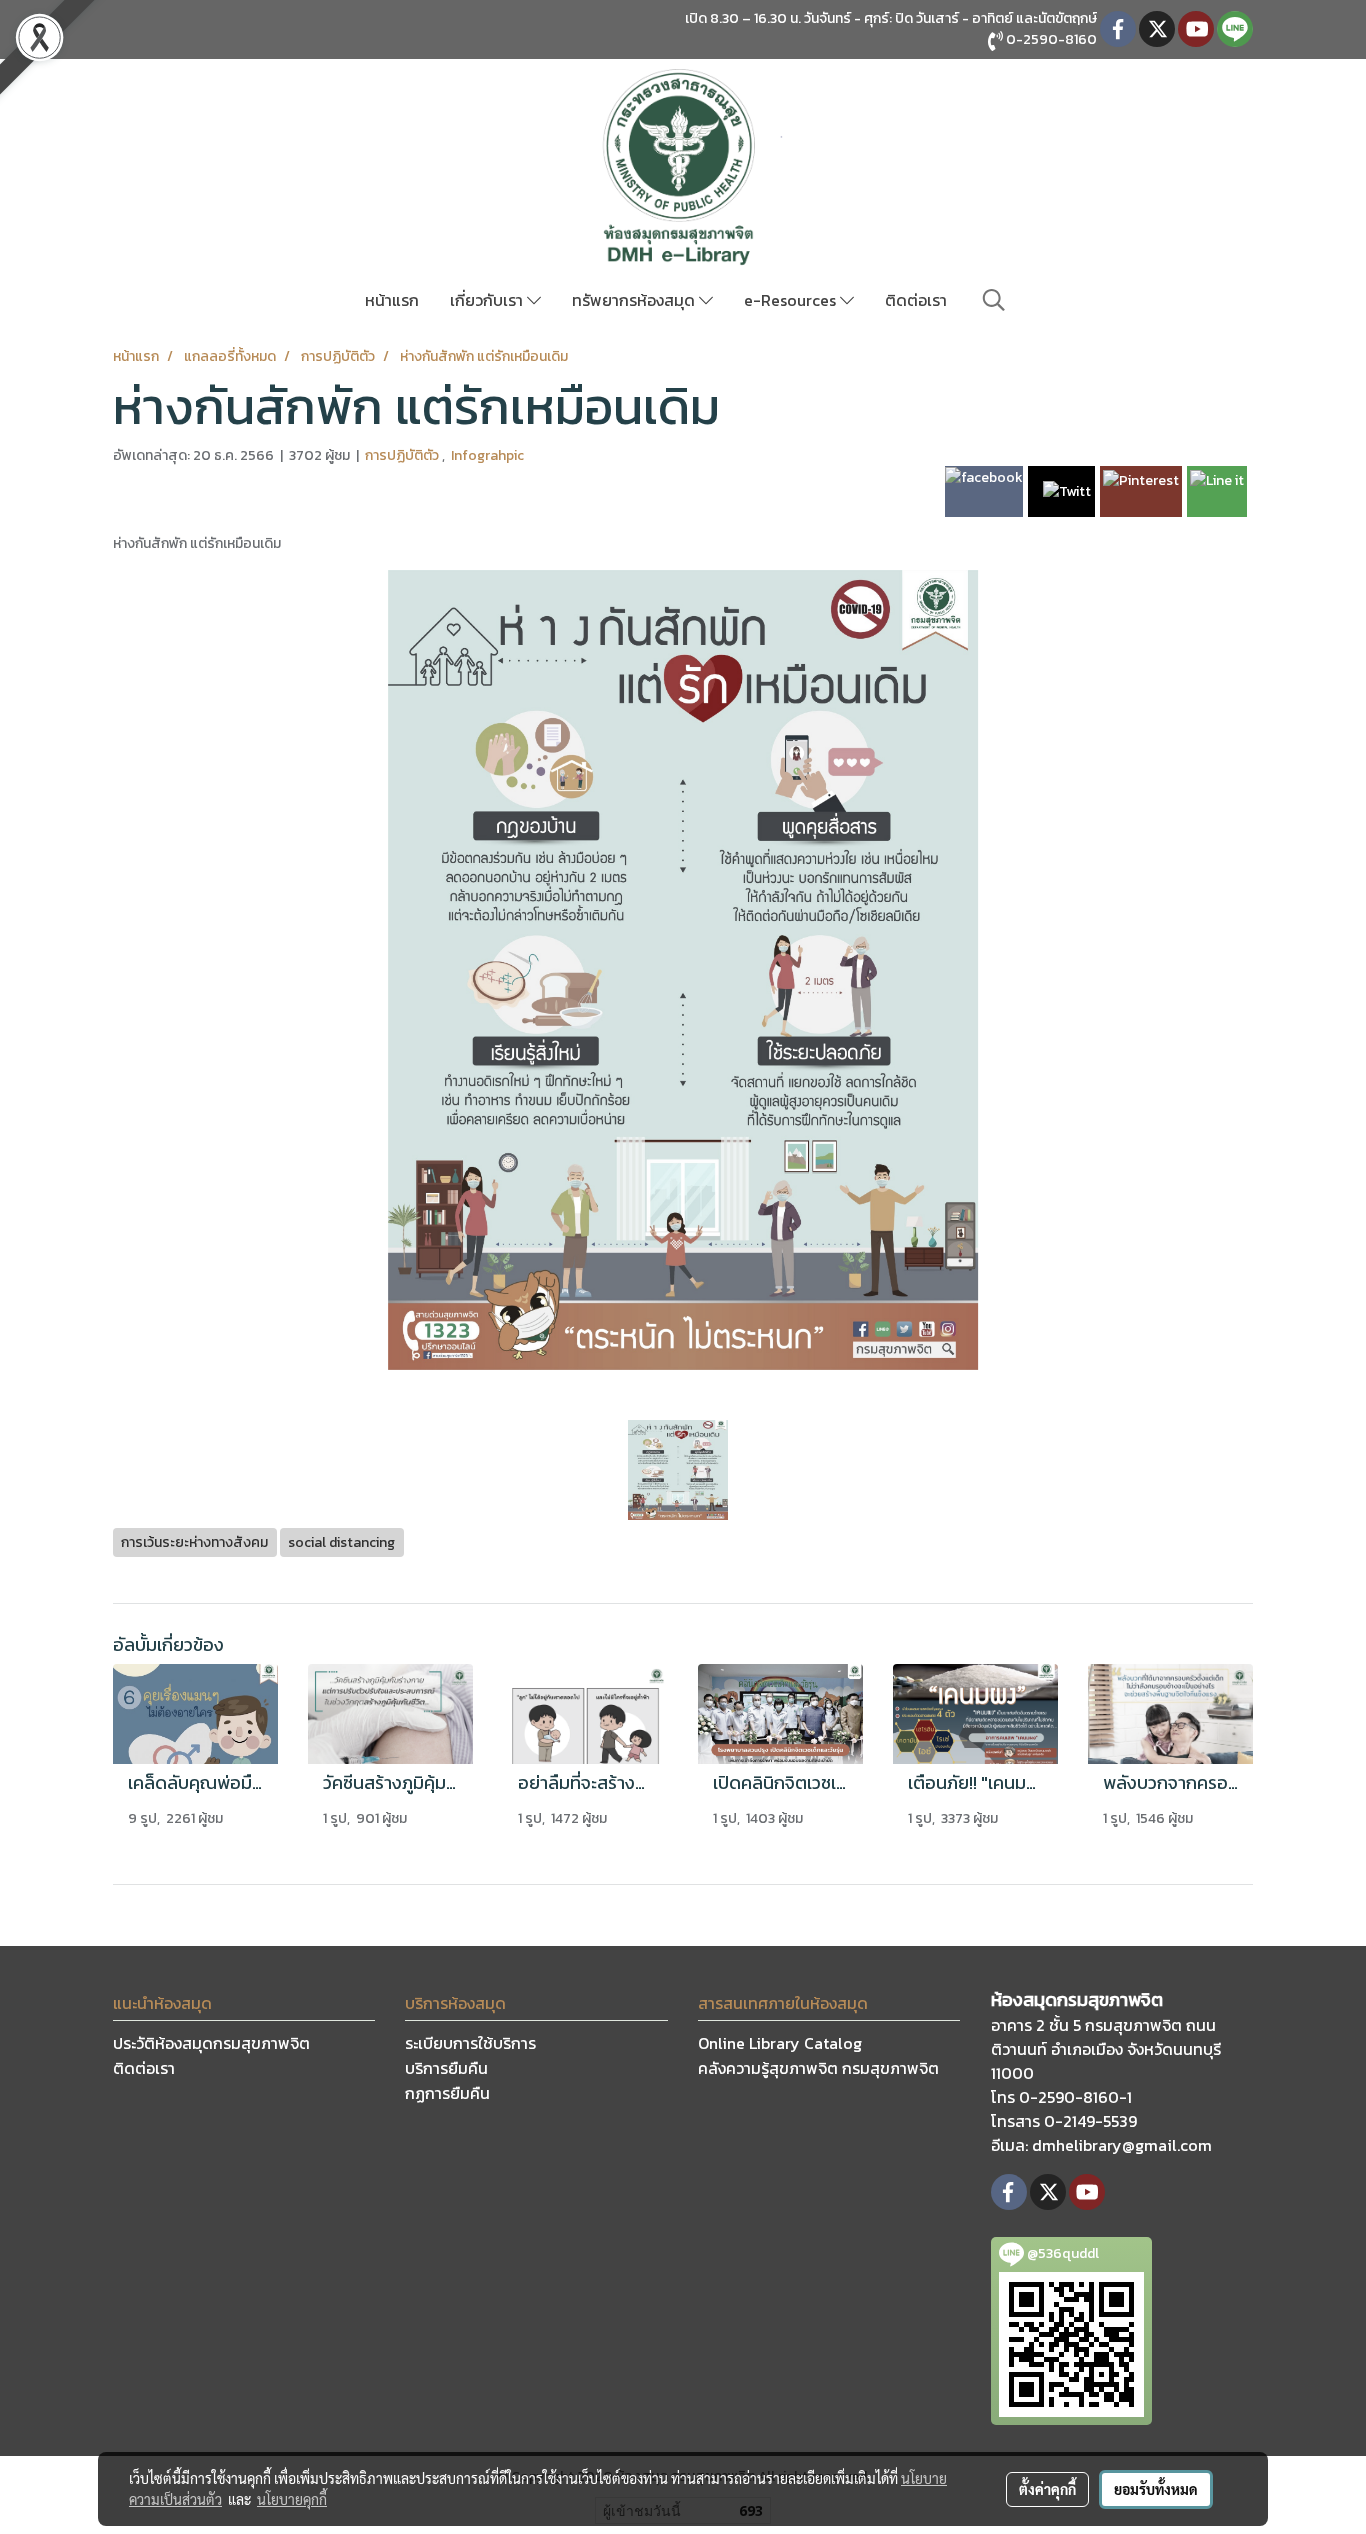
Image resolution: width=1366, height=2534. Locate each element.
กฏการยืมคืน (447, 2093)
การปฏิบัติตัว (403, 455)
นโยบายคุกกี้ (292, 2499)
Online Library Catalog (780, 2043)
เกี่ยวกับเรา (488, 300)
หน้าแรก (392, 300)
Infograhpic (487, 455)
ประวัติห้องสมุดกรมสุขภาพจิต (211, 2043)
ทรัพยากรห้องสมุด (635, 300)
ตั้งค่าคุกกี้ (1047, 2489)
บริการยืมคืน (446, 2068)
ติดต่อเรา (916, 300)
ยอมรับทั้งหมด (1156, 2489)
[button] (994, 300)
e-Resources (792, 300)
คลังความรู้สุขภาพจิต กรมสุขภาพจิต (818, 2068)
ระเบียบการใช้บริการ (470, 2043)
